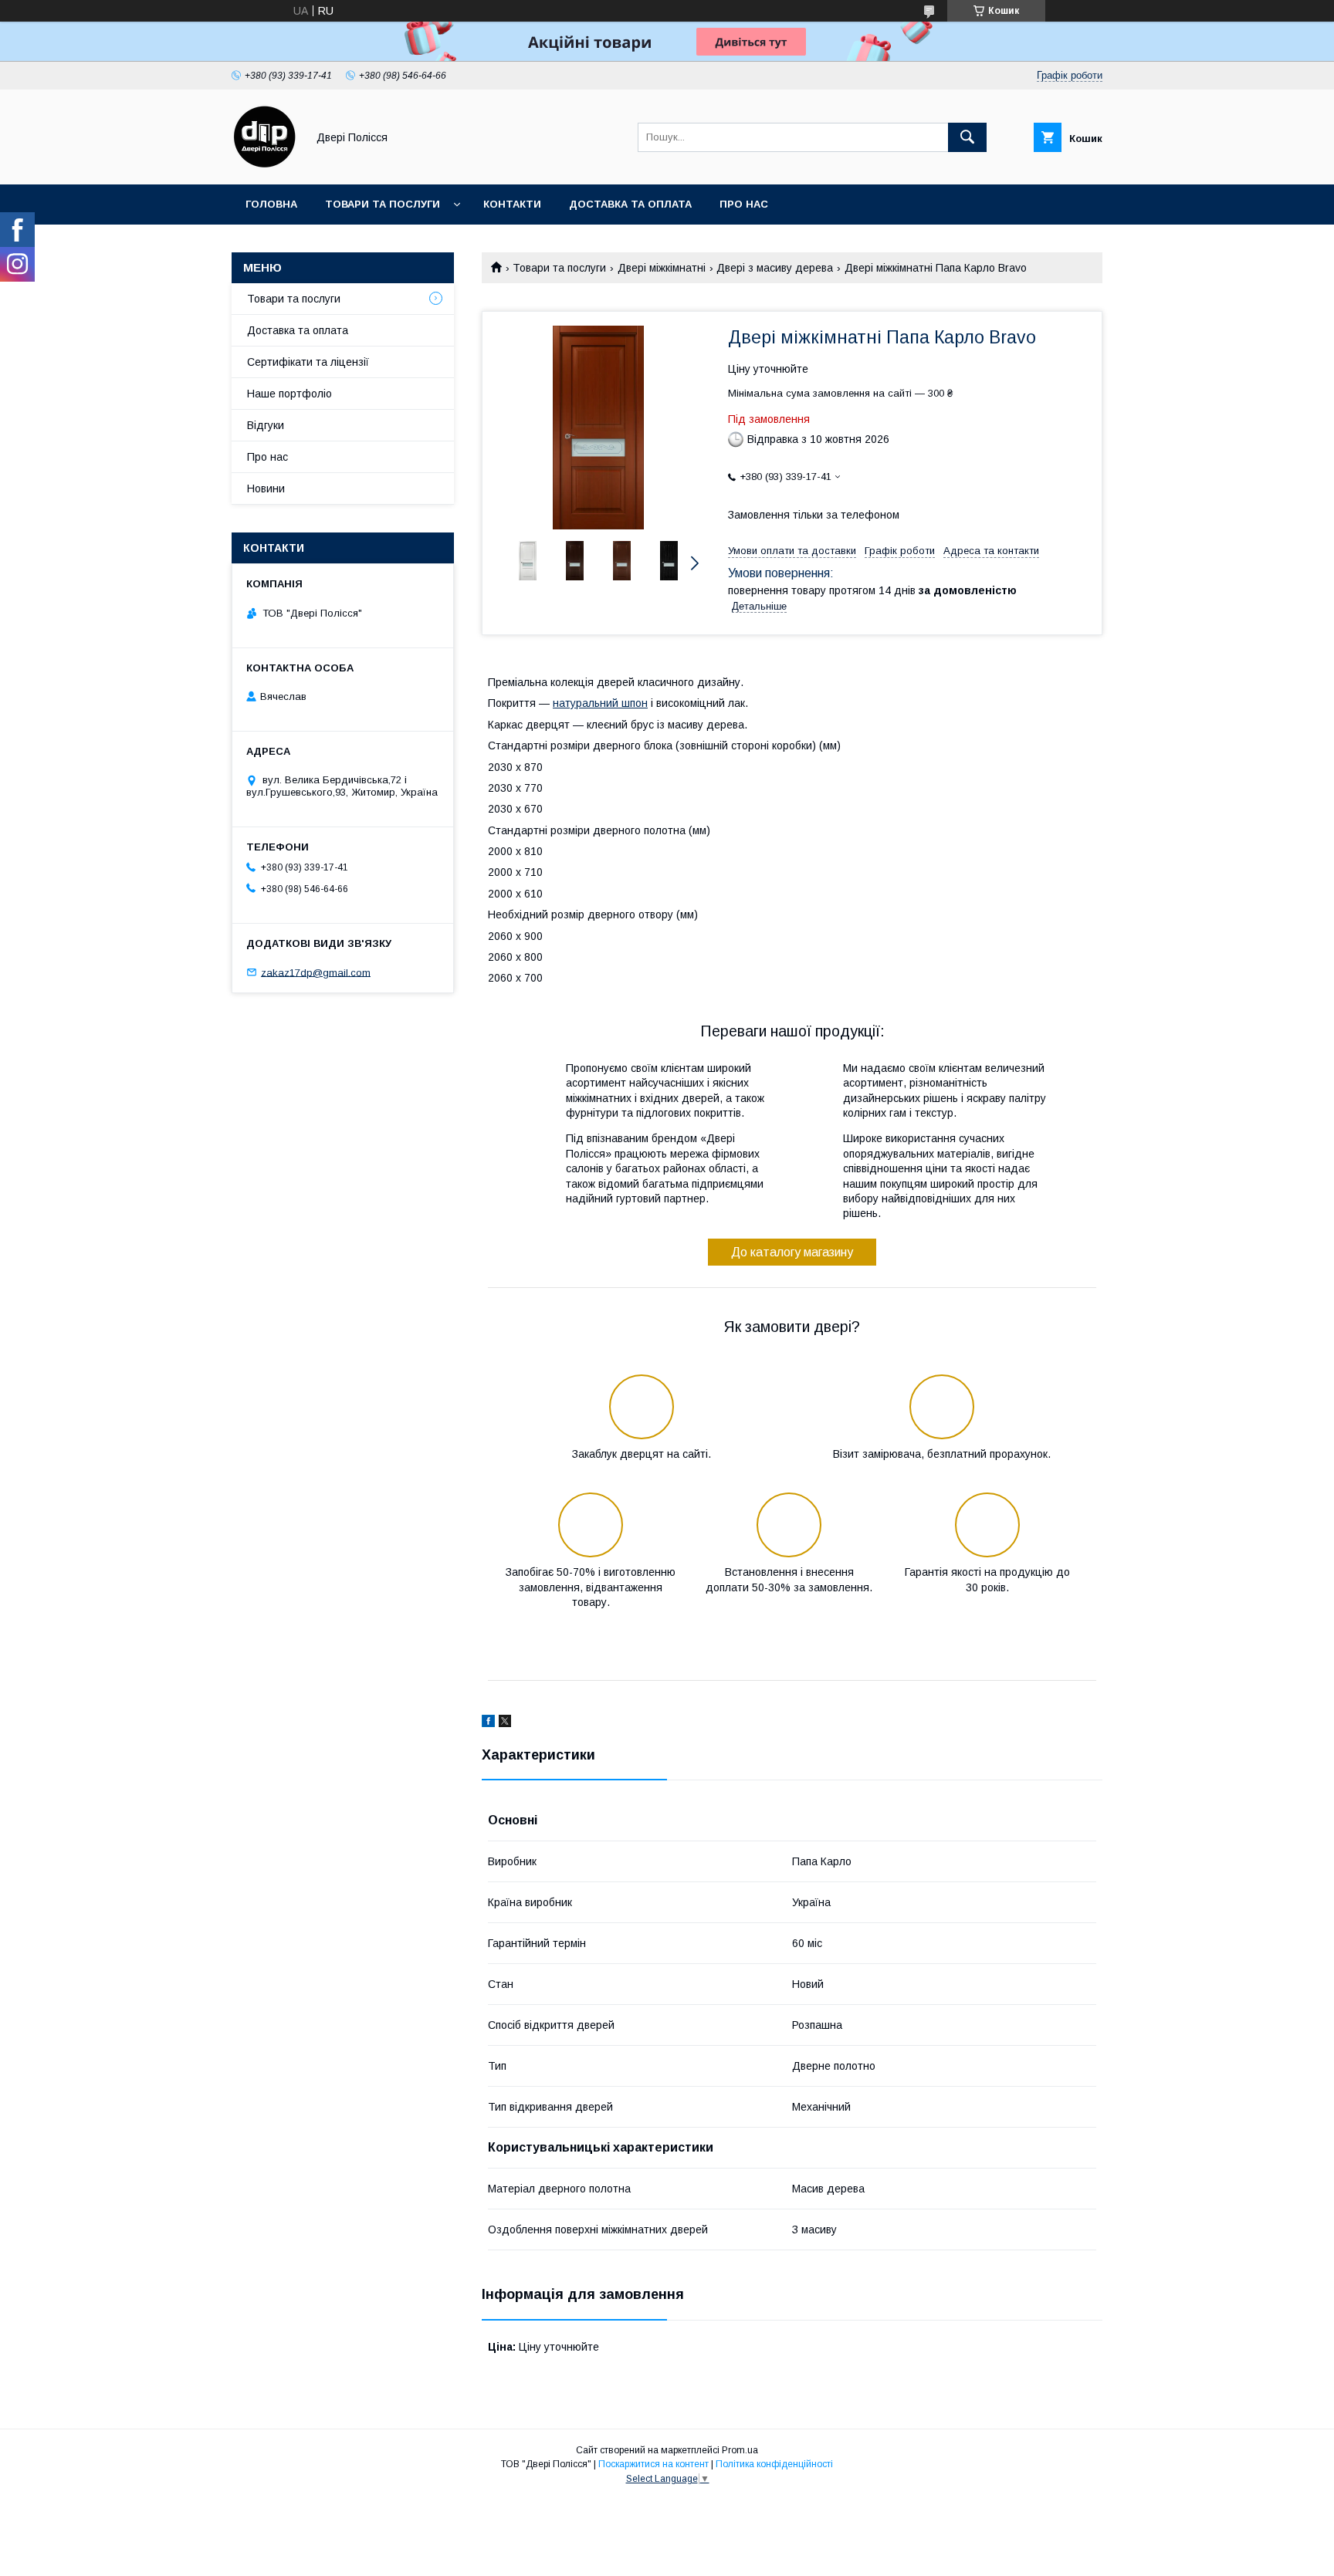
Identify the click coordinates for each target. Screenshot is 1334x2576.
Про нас (744, 204)
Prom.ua (740, 2450)
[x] (505, 1723)
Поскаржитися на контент (653, 2464)
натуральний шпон (600, 703)
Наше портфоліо (289, 394)
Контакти (512, 204)
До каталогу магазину (792, 1252)
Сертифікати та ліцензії (308, 362)
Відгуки (266, 425)
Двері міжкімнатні (662, 268)
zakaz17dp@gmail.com (316, 972)
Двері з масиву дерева (775, 268)
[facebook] (488, 1723)
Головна (271, 204)
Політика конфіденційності (774, 2464)
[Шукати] (967, 137)
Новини (266, 488)
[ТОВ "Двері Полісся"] (265, 164)
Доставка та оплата (630, 204)
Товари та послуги (383, 204)
